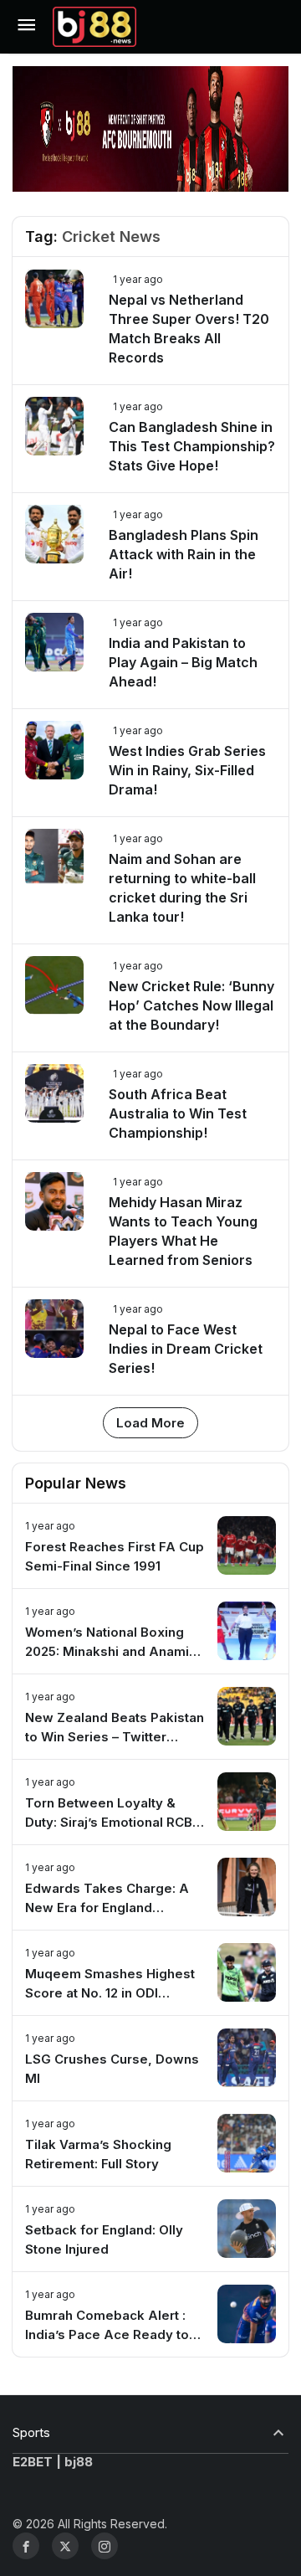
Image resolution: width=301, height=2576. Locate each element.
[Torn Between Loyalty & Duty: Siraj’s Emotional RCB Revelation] (150, 1802)
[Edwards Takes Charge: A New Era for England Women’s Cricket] (150, 1887)
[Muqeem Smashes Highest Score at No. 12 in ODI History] (150, 1973)
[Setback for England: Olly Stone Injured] (150, 2229)
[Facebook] (26, 2546)
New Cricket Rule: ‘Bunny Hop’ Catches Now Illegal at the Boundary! (191, 1005)
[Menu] (26, 27)
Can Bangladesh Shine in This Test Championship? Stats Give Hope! (192, 446)
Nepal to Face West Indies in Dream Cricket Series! (186, 1349)
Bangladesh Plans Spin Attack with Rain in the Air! (184, 554)
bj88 (79, 2462)
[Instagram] (105, 2546)
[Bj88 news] (94, 25)
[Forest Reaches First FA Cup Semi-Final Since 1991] (150, 1546)
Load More (150, 1423)
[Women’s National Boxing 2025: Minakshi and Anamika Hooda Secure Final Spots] (150, 1631)
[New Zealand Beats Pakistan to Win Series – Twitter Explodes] (150, 1717)
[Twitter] (65, 2546)
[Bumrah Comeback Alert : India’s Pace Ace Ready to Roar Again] (150, 2314)
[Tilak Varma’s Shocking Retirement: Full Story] (150, 2144)
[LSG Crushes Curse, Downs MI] (150, 2058)
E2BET (33, 2462)
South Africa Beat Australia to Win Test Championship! (178, 1113)
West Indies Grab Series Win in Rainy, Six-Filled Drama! (187, 770)
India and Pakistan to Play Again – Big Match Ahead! (183, 662)
